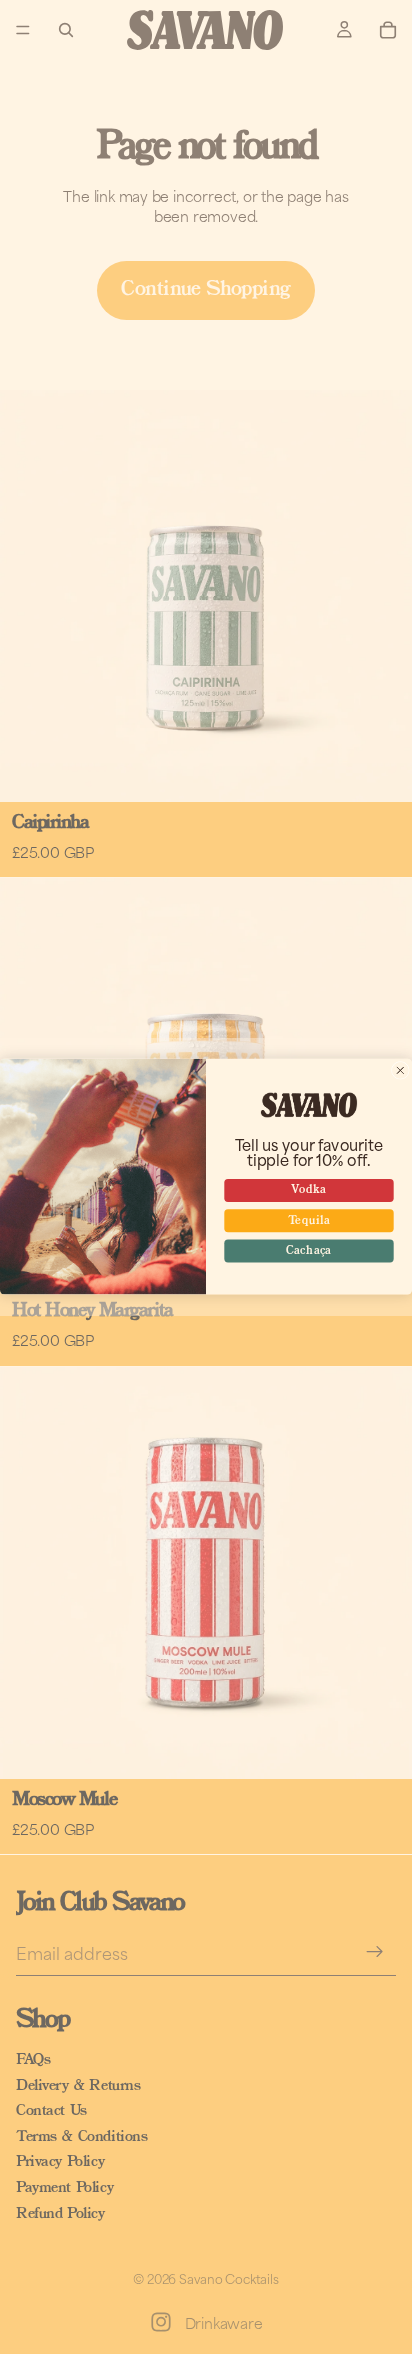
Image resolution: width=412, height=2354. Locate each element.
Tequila (309, 1221)
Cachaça (309, 1251)
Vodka (308, 1191)
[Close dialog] (400, 1071)
